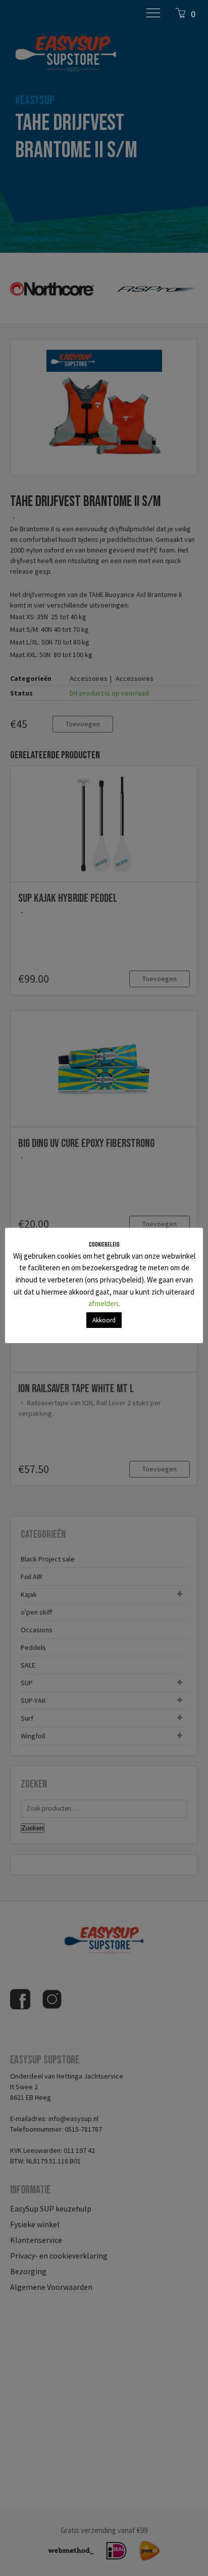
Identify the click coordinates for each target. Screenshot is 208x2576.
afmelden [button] (103, 1303)
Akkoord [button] (104, 1320)
